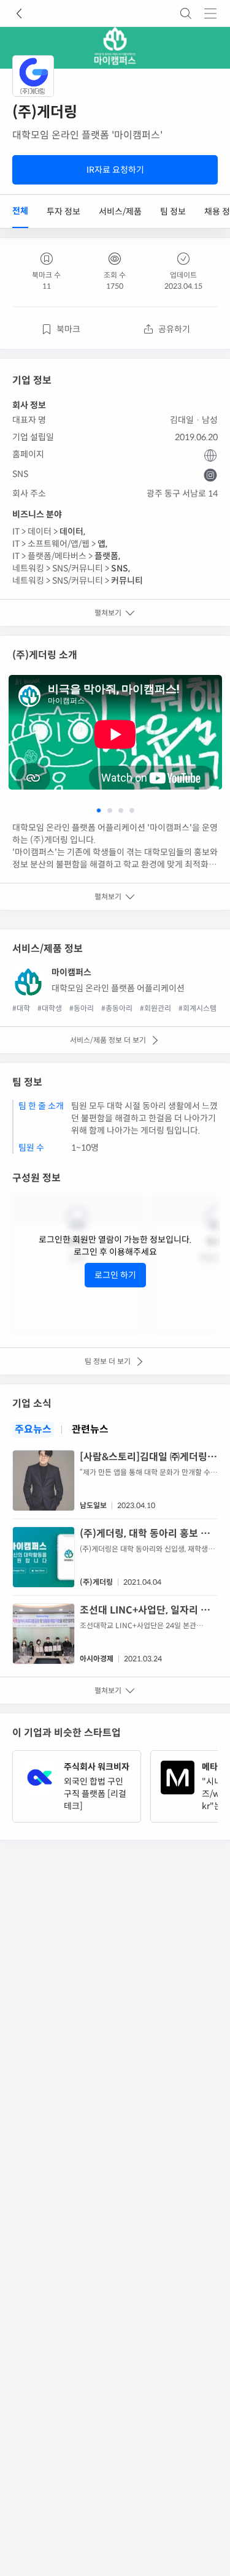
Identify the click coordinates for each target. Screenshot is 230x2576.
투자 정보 (63, 211)
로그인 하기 (115, 1275)
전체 (20, 211)
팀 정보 (173, 211)
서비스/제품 (120, 211)
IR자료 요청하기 (115, 170)
